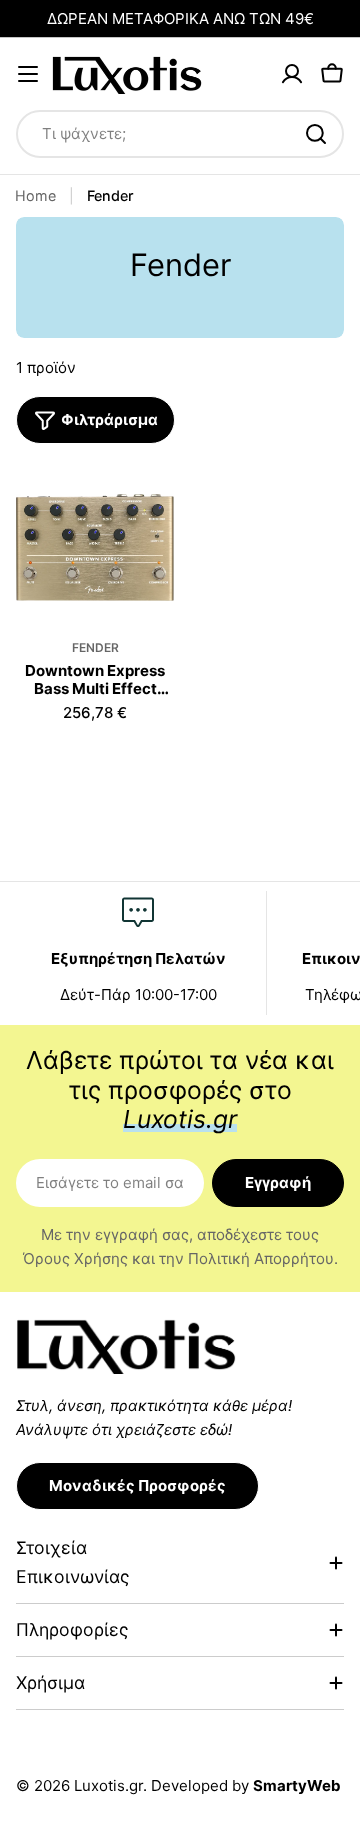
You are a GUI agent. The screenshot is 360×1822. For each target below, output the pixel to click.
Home (35, 195)
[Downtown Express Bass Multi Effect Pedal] (95, 547)
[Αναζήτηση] (316, 134)
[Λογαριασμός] (292, 74)
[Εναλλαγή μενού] (28, 74)
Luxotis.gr (108, 1785)
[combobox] (180, 134)
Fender (95, 647)
